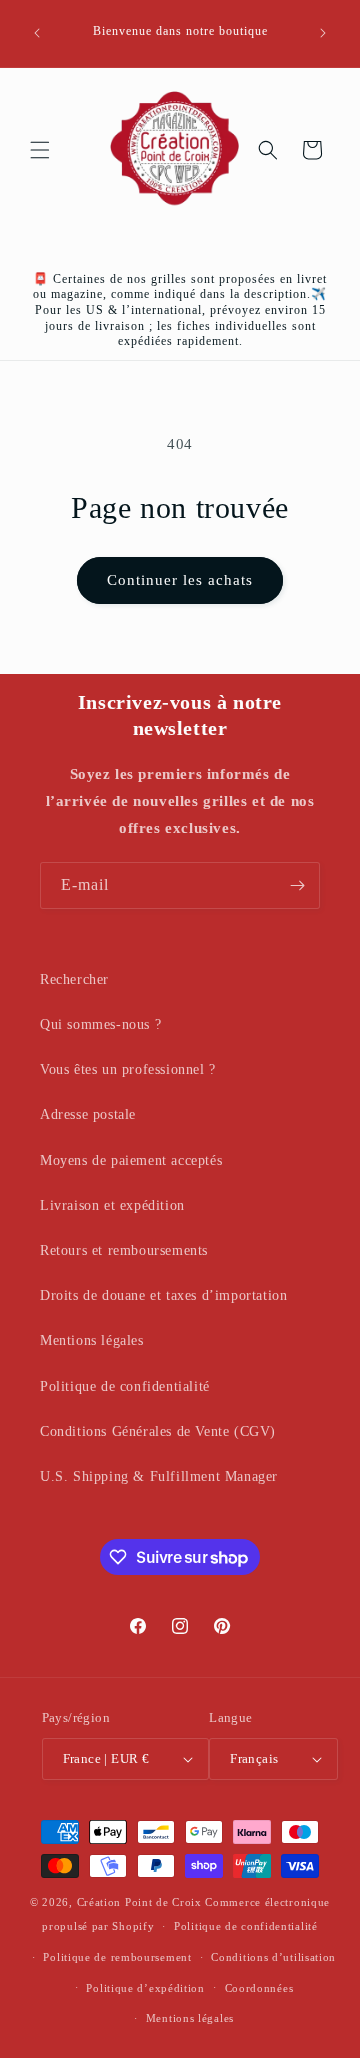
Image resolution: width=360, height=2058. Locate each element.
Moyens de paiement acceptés (131, 1160)
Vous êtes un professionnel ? (128, 1069)
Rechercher (74, 979)
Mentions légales (92, 1340)
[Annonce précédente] (37, 33)
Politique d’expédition (145, 1988)
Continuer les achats (180, 580)
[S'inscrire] (297, 885)
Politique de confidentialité (125, 1386)
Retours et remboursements (124, 1250)
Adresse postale (88, 1114)
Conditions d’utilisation (273, 1957)
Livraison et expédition (112, 1205)
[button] (40, 150)
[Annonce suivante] (323, 33)
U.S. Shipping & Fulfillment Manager (159, 1476)
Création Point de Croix (139, 1902)
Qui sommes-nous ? (100, 1024)
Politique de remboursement (117, 1957)
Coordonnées (259, 1988)
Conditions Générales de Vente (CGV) (158, 1431)
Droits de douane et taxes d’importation (163, 1295)
